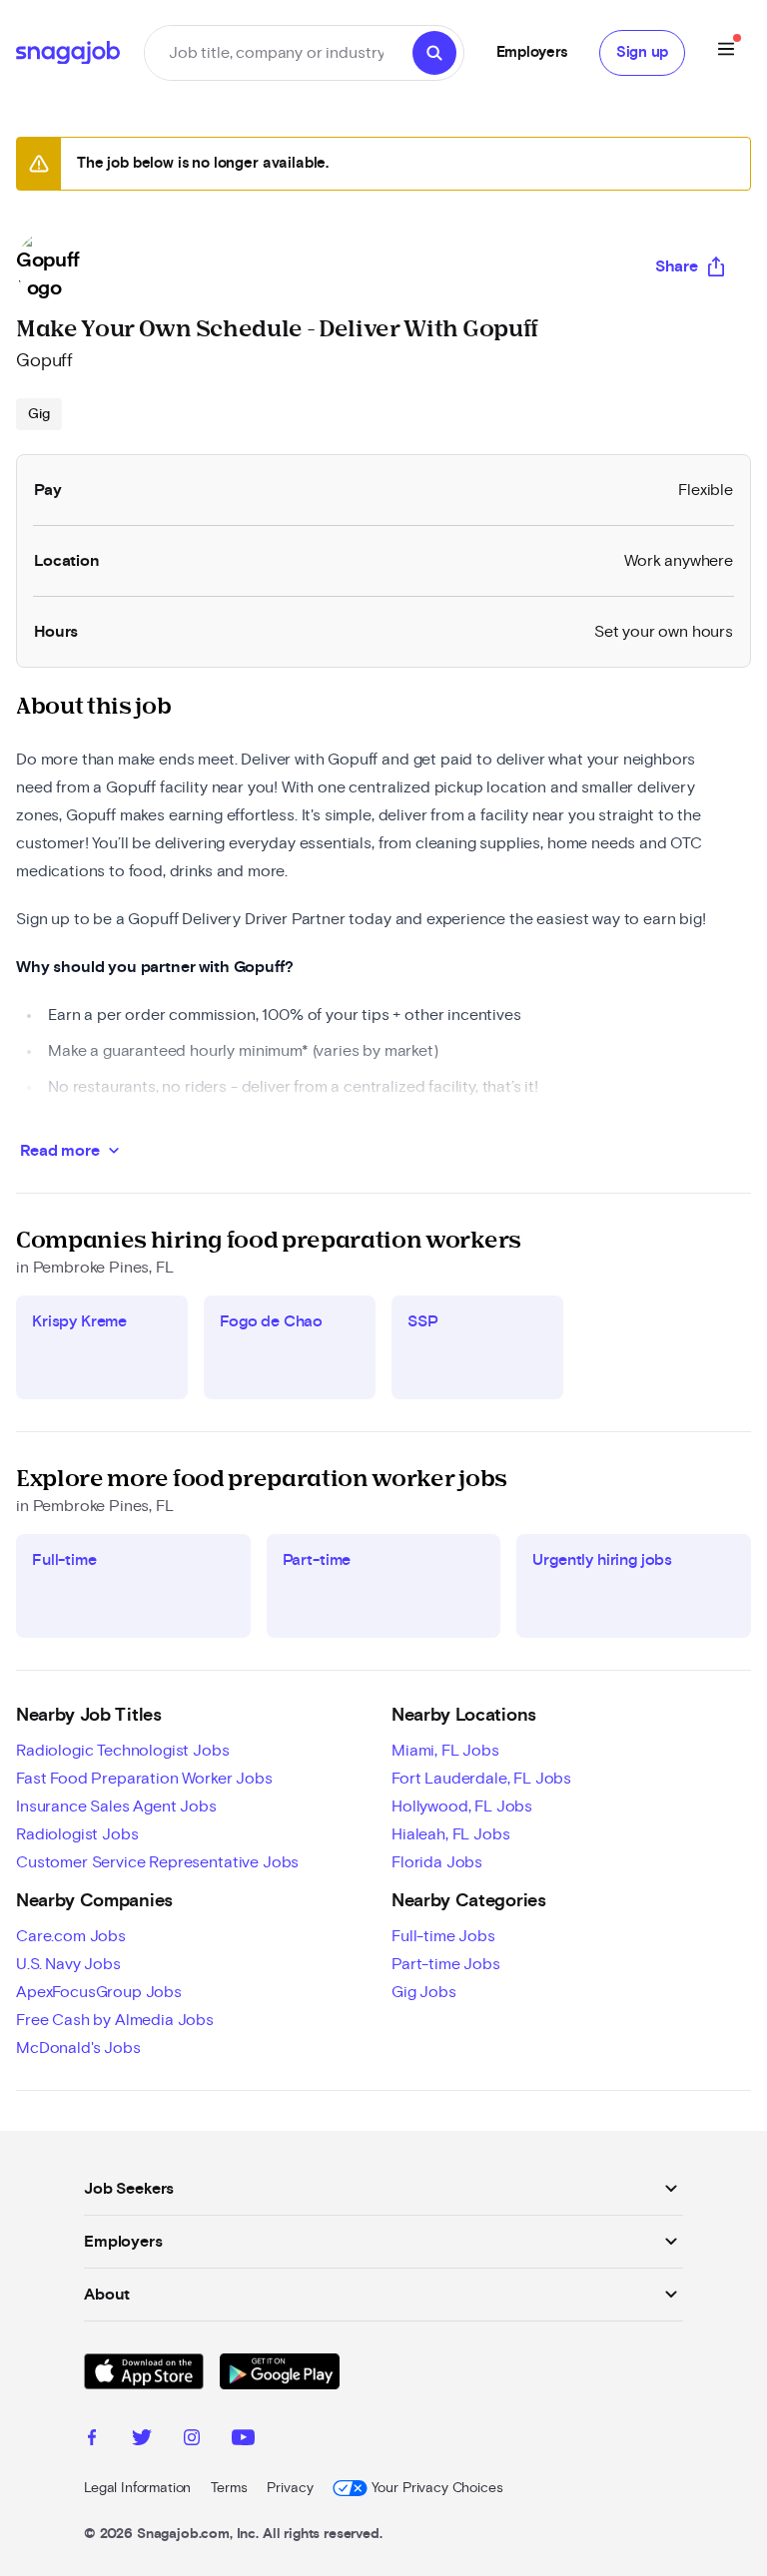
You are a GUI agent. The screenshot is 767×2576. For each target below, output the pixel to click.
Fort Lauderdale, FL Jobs (481, 1779)
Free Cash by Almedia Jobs (115, 2020)
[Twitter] (142, 2440)
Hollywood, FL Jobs (462, 1806)
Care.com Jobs (71, 1936)
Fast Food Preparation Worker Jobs (144, 1779)
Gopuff (44, 361)
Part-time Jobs (446, 1964)
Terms (229, 2488)
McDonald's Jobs (78, 2048)
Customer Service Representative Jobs (157, 1862)
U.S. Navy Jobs (68, 1964)
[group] (39, 414)
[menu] (726, 52)
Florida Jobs (437, 1862)
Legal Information (137, 2488)
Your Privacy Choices (437, 2488)
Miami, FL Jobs (445, 1751)
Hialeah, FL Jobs (450, 1834)
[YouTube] (243, 2440)
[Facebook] (92, 2440)
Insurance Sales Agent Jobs (116, 1806)
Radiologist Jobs (77, 1834)
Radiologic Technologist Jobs (123, 1751)
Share (677, 266)
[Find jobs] (434, 53)
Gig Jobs (424, 1992)
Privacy (290, 2488)
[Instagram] (192, 2440)
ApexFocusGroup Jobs (99, 1992)
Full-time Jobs (443, 1936)
